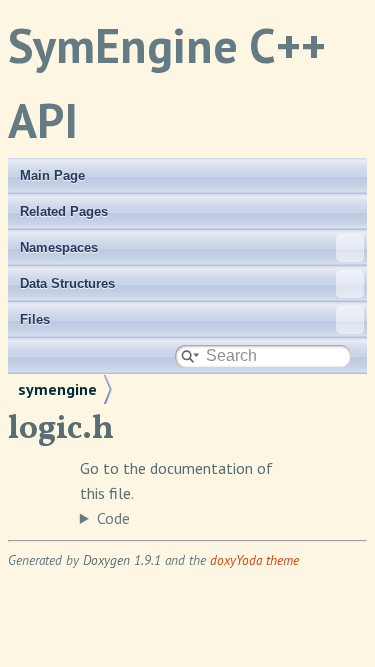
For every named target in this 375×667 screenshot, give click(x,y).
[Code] (187, 518)
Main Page (52, 175)
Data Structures (67, 283)
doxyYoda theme (254, 560)
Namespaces (59, 247)
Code (113, 518)
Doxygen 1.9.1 (122, 560)
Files (35, 319)
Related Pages (64, 211)
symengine (57, 389)
